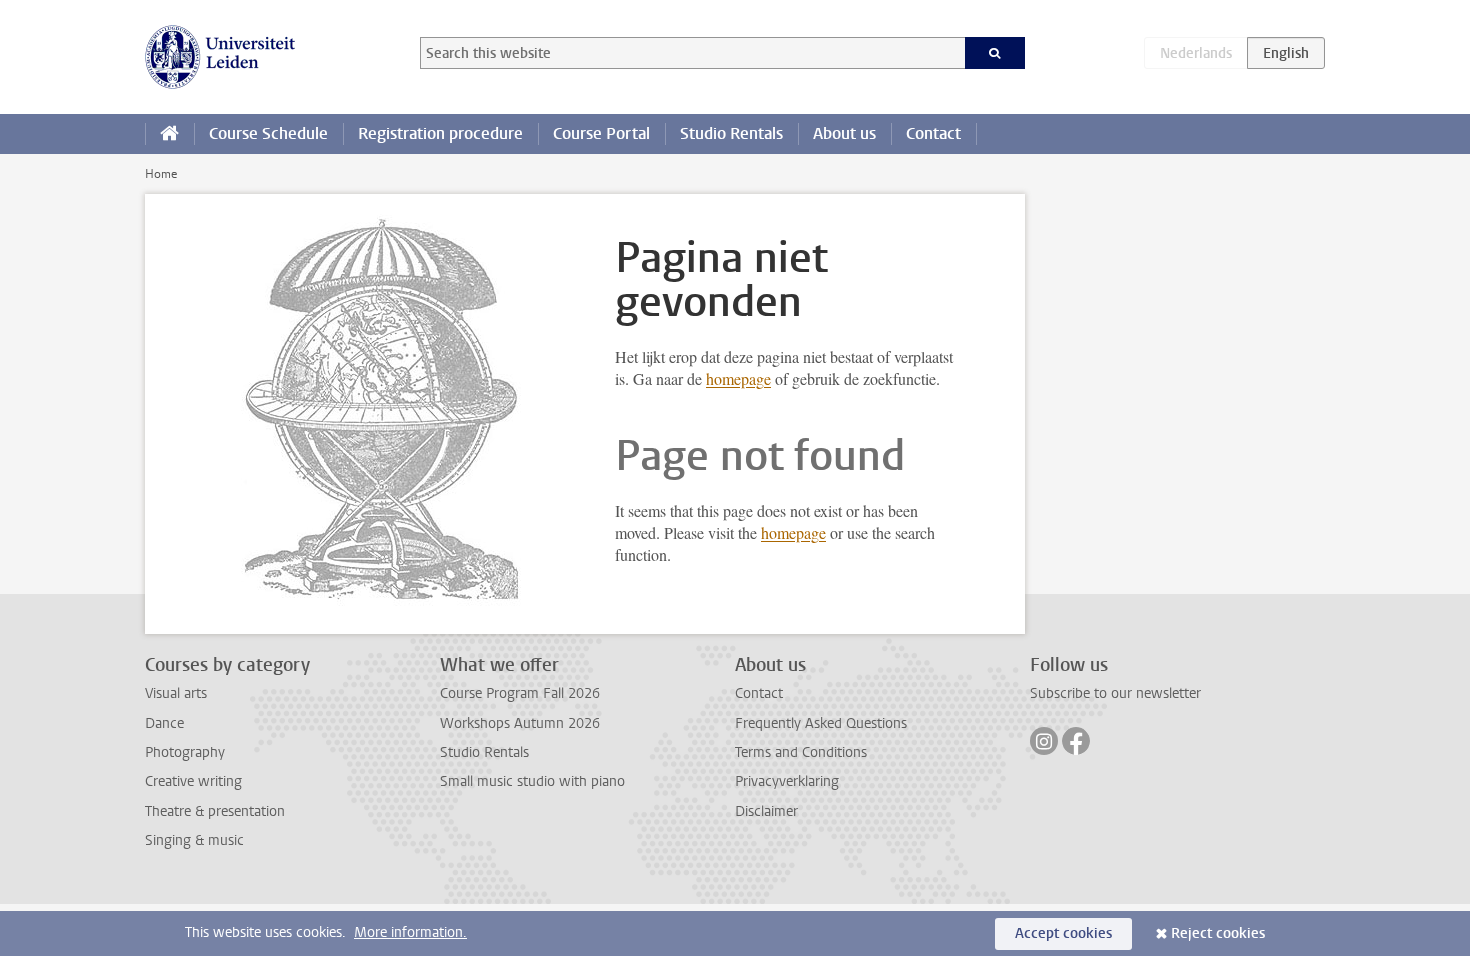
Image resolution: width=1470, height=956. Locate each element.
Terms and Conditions (801, 752)
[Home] (169, 134)
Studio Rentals (731, 133)
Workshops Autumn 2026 (520, 723)
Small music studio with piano (532, 781)
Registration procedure (440, 133)
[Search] (995, 53)
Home (161, 174)
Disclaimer (766, 811)
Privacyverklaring (787, 781)
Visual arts (176, 693)
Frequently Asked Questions (821, 723)
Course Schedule (268, 133)
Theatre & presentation (215, 811)
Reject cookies (1218, 933)
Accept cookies (1063, 933)
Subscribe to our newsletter (1115, 693)
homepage (738, 378)
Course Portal (601, 133)
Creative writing (193, 781)
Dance (164, 723)
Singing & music (194, 840)
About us (844, 133)
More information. (410, 932)
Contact (933, 133)
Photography (185, 752)
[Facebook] (1076, 741)
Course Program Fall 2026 (520, 693)
